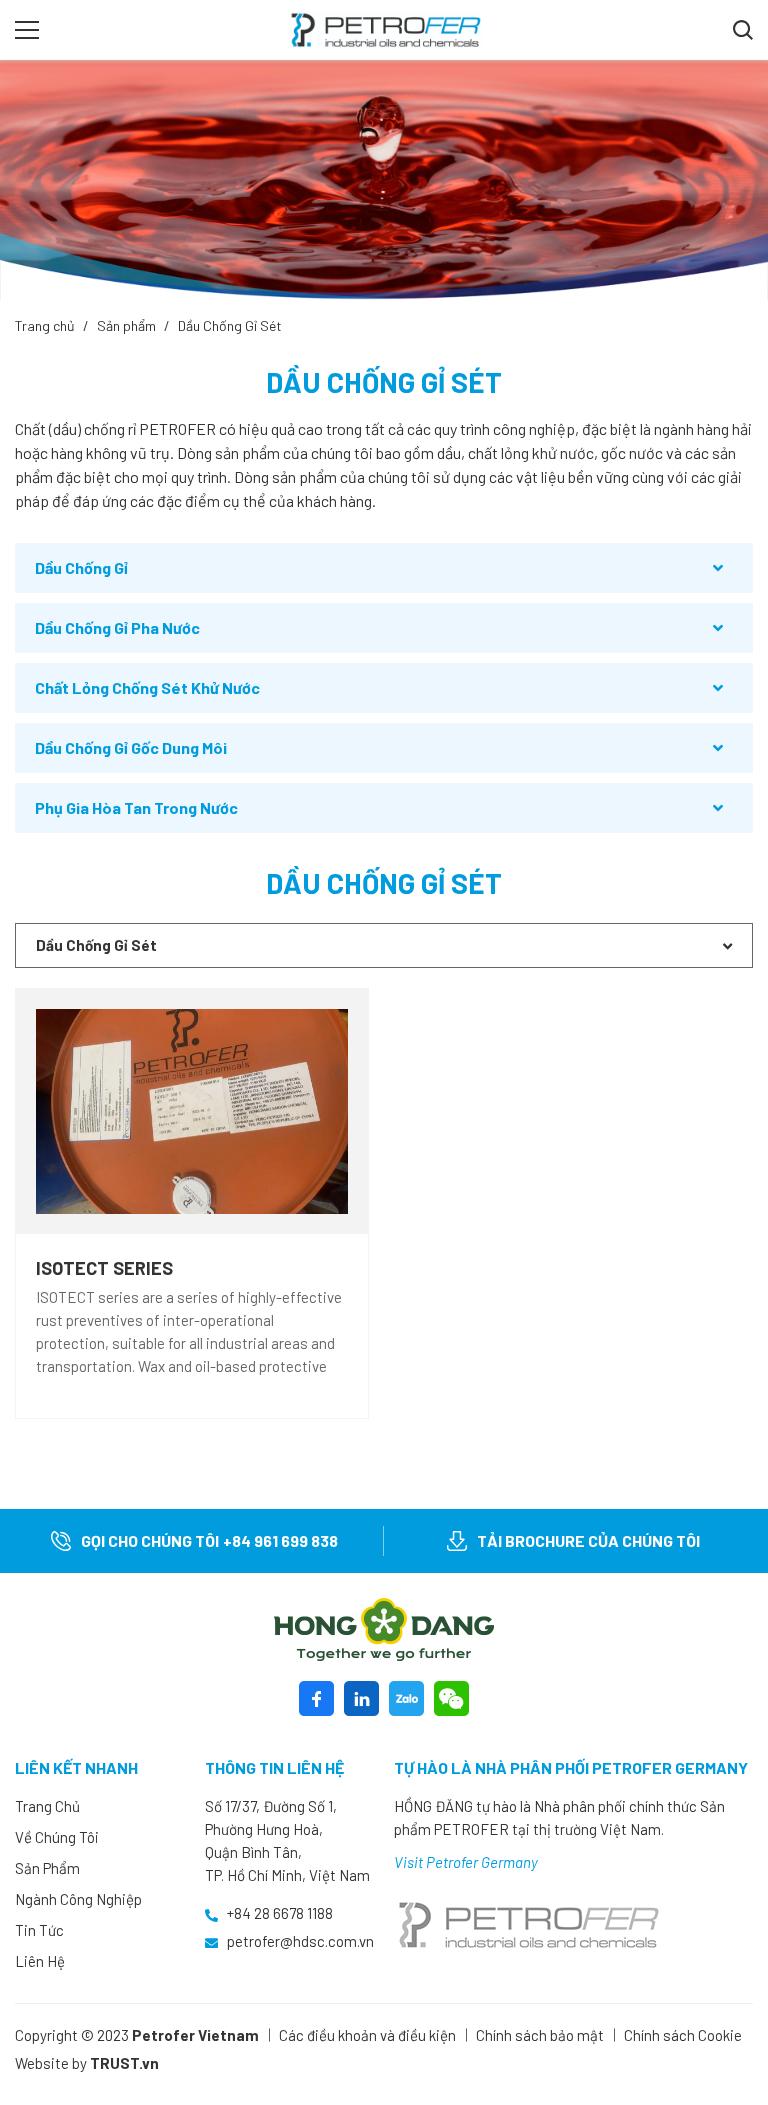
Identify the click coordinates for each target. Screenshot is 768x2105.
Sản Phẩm (47, 1868)
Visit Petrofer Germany (466, 1862)
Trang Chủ (47, 1806)
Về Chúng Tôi (57, 1837)
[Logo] (384, 1629)
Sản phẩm (126, 325)
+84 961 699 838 (280, 1540)
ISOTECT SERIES (104, 1268)
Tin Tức (39, 1930)
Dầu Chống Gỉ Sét (230, 325)
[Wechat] (451, 1698)
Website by (51, 2063)
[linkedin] (361, 1698)
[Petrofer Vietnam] (386, 28)
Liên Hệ (40, 1961)
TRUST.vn (124, 2063)
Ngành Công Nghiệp (78, 1899)
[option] (384, 180)
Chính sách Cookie (683, 2035)
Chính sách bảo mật (540, 2035)
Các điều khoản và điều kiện (367, 2035)
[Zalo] (406, 1698)
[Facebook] (316, 1698)
